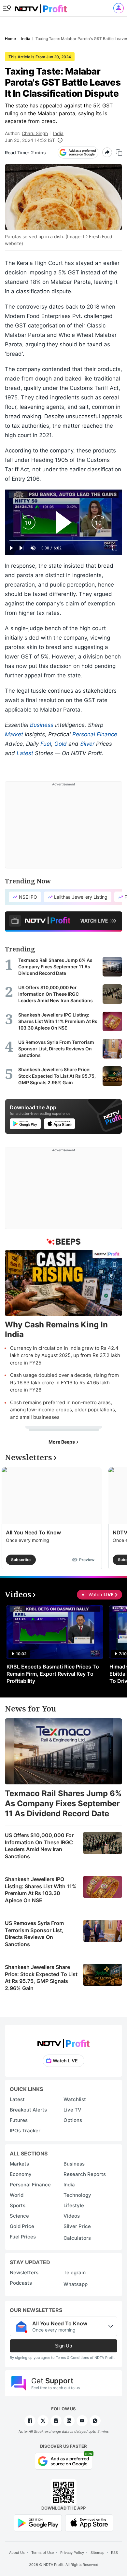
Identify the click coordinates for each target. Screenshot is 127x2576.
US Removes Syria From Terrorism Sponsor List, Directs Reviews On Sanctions (34, 1934)
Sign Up (63, 2346)
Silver (87, 744)
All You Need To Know (33, 1532)
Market (14, 734)
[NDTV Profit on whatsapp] (95, 2421)
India (58, 133)
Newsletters (24, 2272)
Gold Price (22, 2226)
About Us (17, 2553)
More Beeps (62, 1442)
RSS (114, 2553)
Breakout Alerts (28, 2110)
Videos (72, 2216)
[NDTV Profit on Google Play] (38, 2522)
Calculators (77, 2238)
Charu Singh (35, 133)
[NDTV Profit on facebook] (30, 2421)
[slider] (63, 541)
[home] (41, 7)
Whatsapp (76, 2284)
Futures (19, 2120)
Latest (25, 753)
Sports (18, 2205)
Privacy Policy (72, 2553)
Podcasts (21, 2283)
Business (42, 725)
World (17, 2195)
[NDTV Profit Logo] (63, 2041)
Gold (61, 744)
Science (19, 2216)
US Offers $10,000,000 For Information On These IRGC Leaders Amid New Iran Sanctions (39, 1846)
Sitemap (98, 2553)
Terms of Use (42, 2553)
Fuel (46, 744)
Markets (19, 2164)
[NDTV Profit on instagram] (56, 2421)
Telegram (75, 2272)
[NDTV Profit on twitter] (43, 2421)
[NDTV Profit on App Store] (89, 2522)
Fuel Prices (23, 2237)
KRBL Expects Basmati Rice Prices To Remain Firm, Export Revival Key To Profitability (53, 1674)
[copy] (119, 152)
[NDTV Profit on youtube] (82, 2421)
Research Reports (85, 2174)
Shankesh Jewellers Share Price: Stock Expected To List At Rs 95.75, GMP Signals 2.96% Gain (41, 1978)
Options (73, 2120)
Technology (77, 2195)
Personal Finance (95, 734)
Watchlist (75, 2099)
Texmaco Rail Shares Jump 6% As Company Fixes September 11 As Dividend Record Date (63, 1803)
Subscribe (21, 1560)
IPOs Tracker (25, 2131)
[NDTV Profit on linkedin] (69, 2421)
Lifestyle (74, 2205)
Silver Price (77, 2226)
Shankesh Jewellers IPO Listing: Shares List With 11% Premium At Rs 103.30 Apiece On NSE (41, 1890)
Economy (21, 2174)
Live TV (72, 2110)
